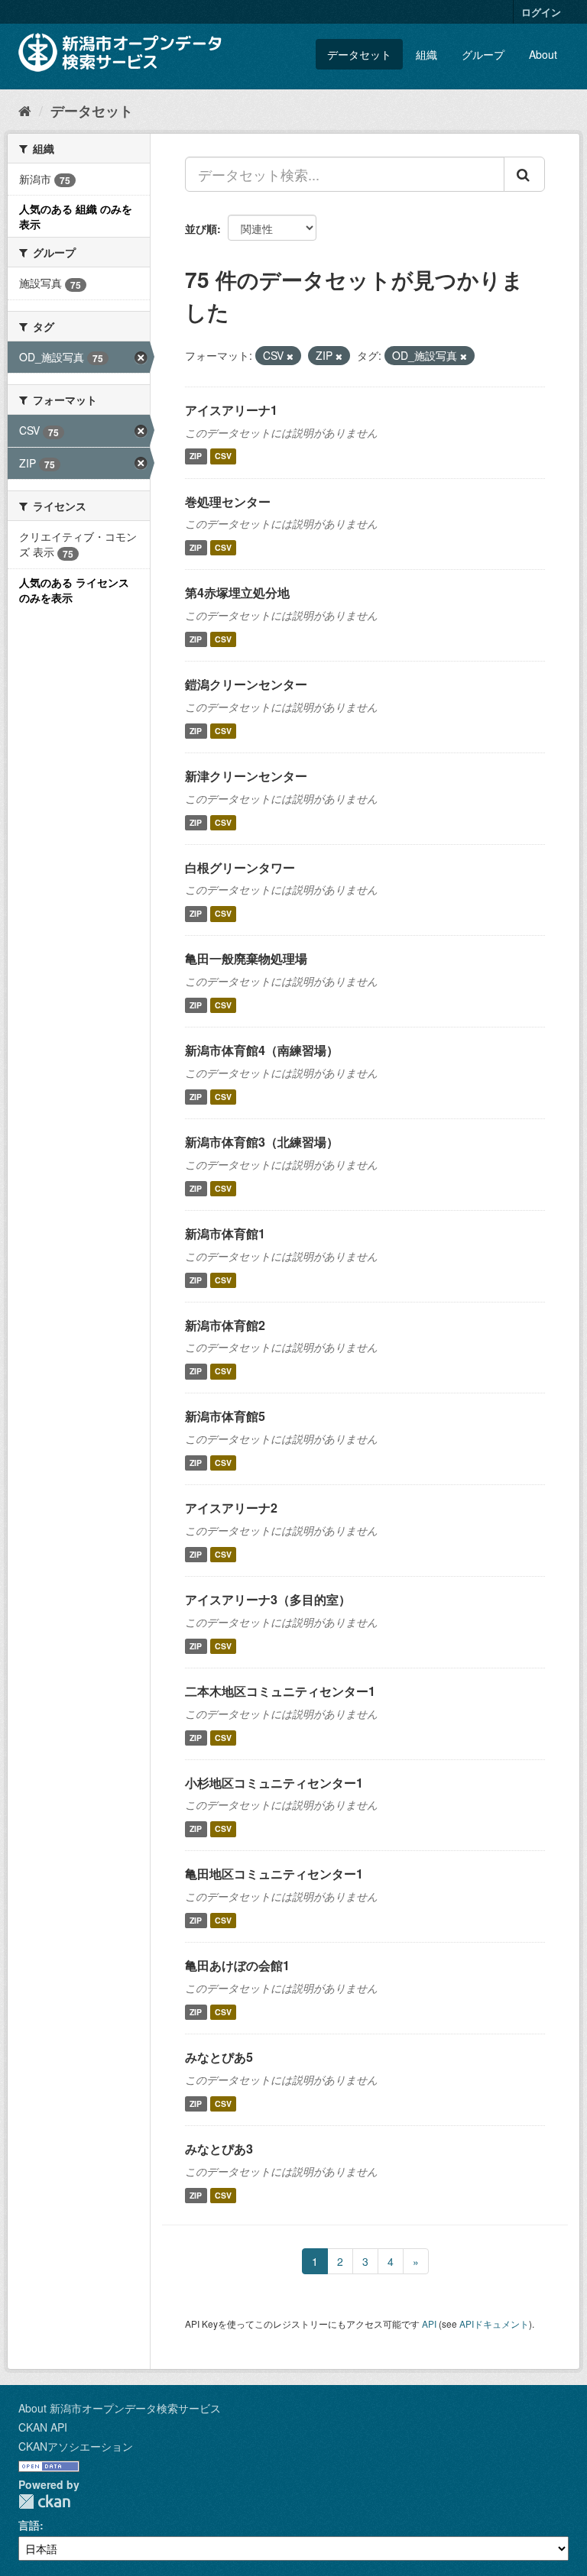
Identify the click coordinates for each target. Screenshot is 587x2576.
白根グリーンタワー (240, 867)
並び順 (201, 228)
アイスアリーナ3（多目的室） (268, 1599)
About (543, 54)
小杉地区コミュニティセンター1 (274, 1783)
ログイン (541, 12)
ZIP (196, 456)
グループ (483, 54)
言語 (29, 2525)
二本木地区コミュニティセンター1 (280, 1691)
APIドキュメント (494, 2324)
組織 (426, 54)
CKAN (44, 2502)
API (429, 2324)
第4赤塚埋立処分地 (237, 592)
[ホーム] (25, 110)
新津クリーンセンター (246, 776)
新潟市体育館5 (225, 1416)
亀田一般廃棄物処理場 (246, 958)
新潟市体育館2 (225, 1325)
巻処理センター (228, 502)
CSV (223, 456)
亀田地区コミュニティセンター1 (274, 1874)
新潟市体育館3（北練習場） (262, 1142)
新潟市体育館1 (225, 1233)
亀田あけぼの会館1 (237, 1965)
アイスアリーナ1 (231, 410)
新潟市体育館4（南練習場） (262, 1050)
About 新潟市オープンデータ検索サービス (120, 2408)
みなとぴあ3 (219, 2149)
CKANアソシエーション (76, 2446)
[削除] (290, 356)
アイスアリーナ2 (231, 1508)
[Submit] (524, 174)
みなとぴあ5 (219, 2057)
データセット (359, 54)
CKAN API (43, 2427)
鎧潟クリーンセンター (246, 684)
